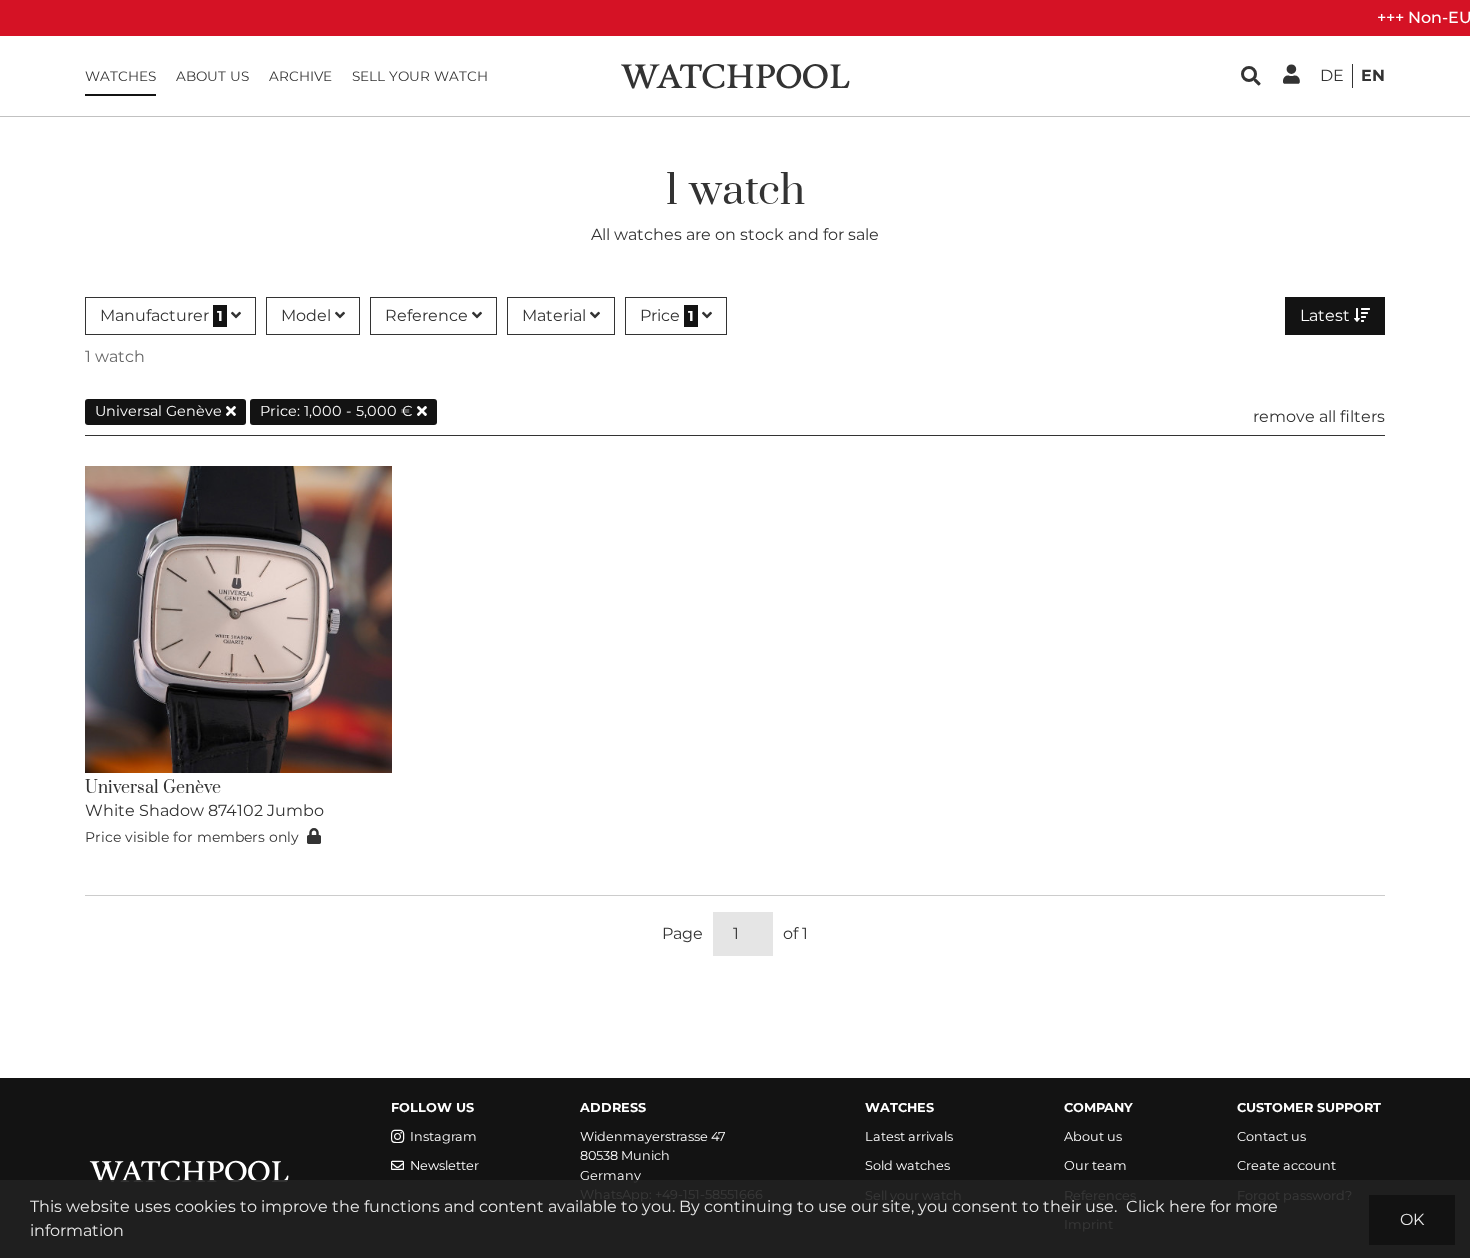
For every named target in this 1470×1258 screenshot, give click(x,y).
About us (212, 76)
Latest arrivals (909, 1136)
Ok (1412, 1219)
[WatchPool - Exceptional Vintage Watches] (735, 74)
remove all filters (1319, 416)
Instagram (443, 1136)
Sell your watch (420, 76)
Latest (1327, 315)
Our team (1095, 1165)
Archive (300, 76)
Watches (120, 76)
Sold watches (907, 1165)
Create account (1286, 1165)
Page (682, 933)
